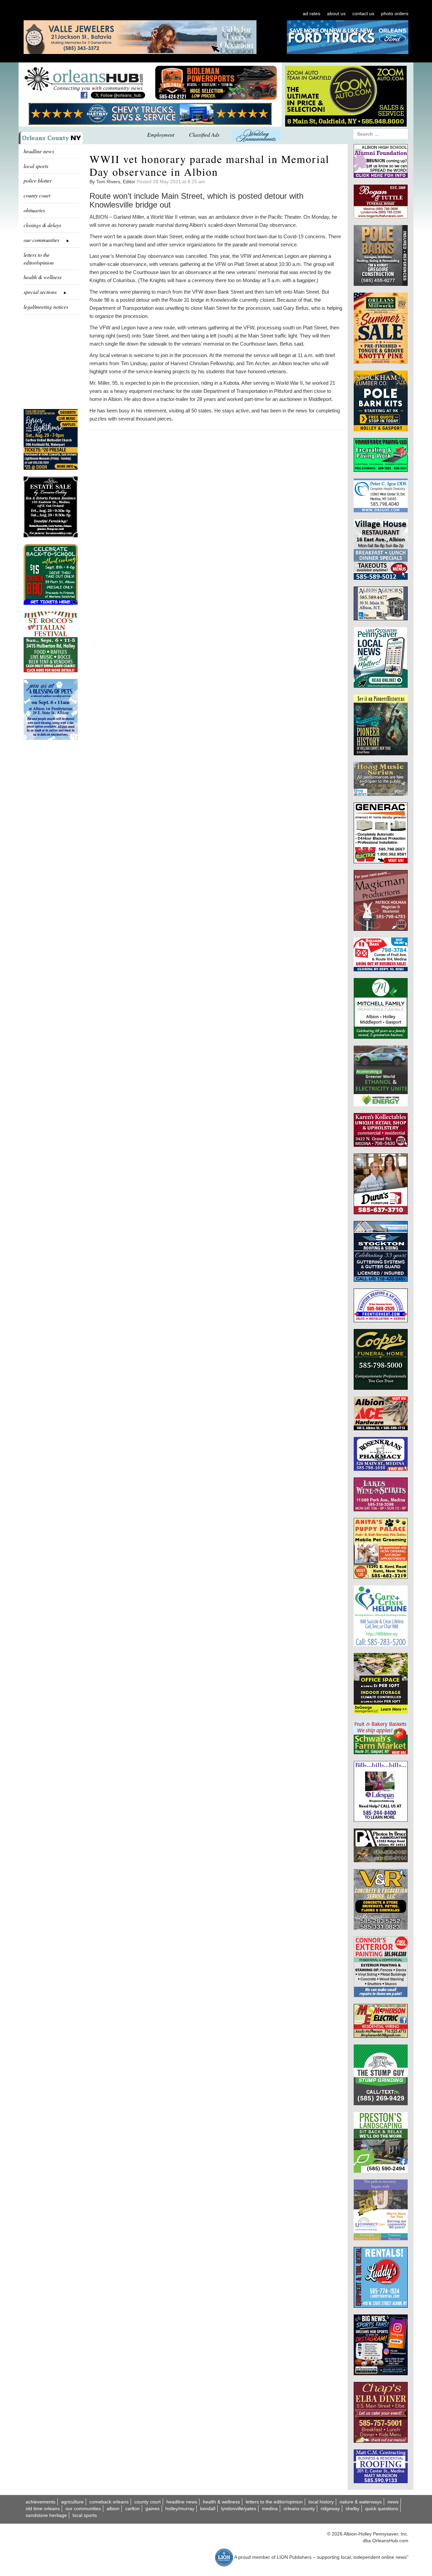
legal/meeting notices (46, 307)
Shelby (353, 2509)
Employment (161, 134)
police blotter (38, 180)
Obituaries (34, 210)
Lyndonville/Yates (239, 2509)
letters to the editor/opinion (39, 259)
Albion (113, 2509)
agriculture (72, 2502)
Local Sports (85, 2515)
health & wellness (43, 277)
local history (321, 2502)
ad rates (312, 13)
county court (37, 195)
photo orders (395, 13)
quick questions (382, 2509)
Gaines (153, 2509)
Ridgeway (330, 2509)
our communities (83, 2509)
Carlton (132, 2509)
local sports (36, 166)
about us (336, 13)
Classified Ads (204, 134)
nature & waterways (361, 2502)
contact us (363, 13)
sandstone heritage (46, 2515)
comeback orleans (109, 2502)
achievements (40, 2502)
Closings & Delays (42, 225)
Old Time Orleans (43, 2509)
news (393, 2502)
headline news (39, 151)
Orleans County (299, 2509)
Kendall (208, 2509)
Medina (270, 2509)
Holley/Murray (180, 2509)
